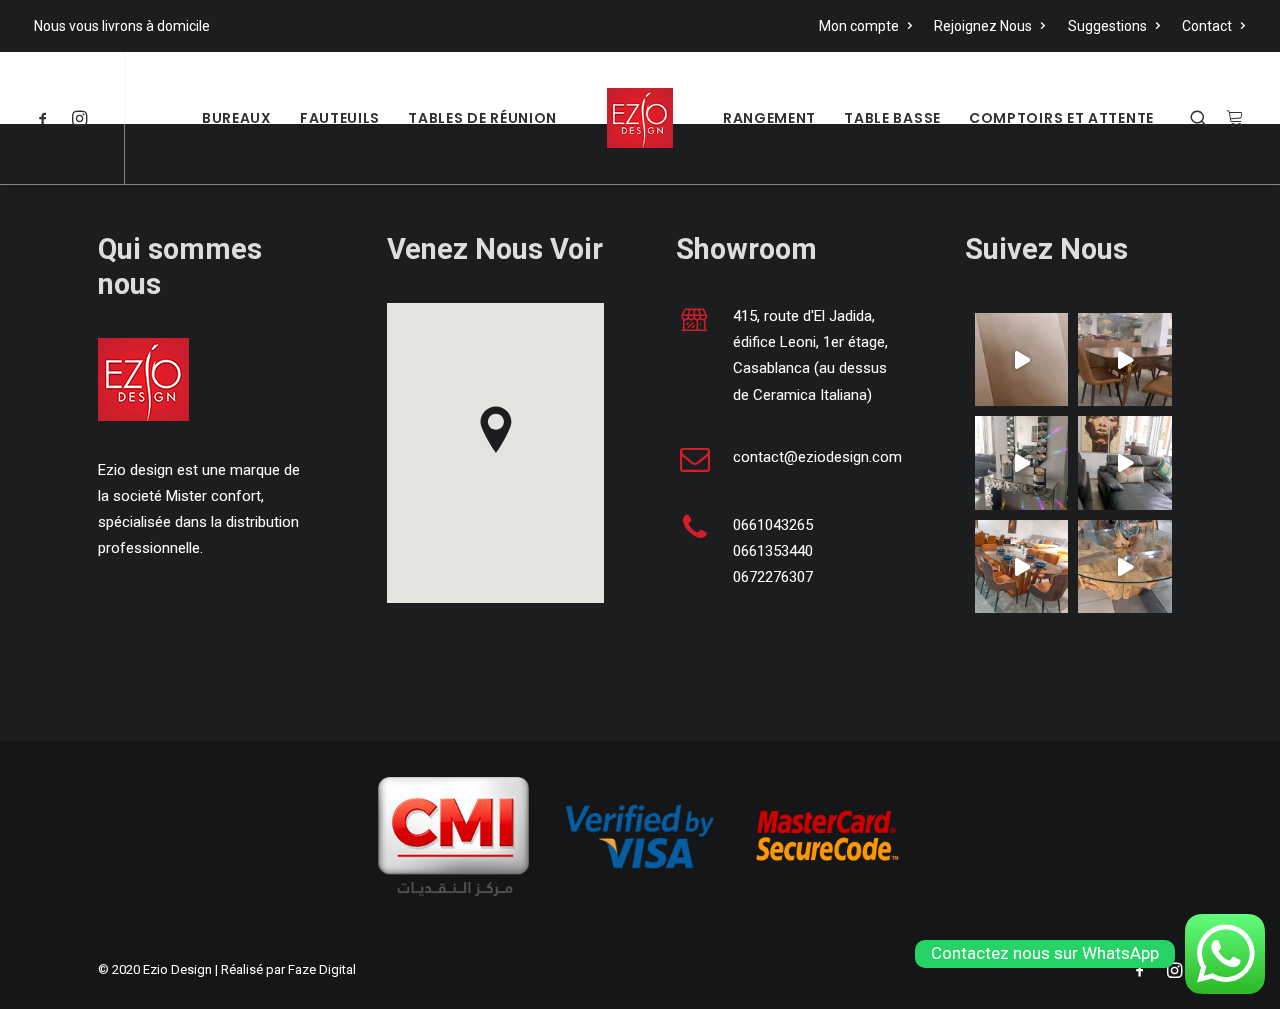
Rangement (769, 118)
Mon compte (859, 26)
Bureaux (237, 118)
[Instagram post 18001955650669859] (1124, 566)
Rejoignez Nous (983, 26)
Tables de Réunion (482, 118)
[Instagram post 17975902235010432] (1124, 359)
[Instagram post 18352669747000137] (1021, 566)
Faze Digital (322, 969)
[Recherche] (1203, 118)
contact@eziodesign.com (817, 457)
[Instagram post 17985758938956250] (1021, 359)
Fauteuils (340, 118)
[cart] (1231, 118)
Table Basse (892, 118)
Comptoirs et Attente (1061, 118)
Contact (1207, 26)
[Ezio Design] (640, 118)
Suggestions (1107, 26)
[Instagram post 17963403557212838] (1124, 462)
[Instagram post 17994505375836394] (1021, 462)
